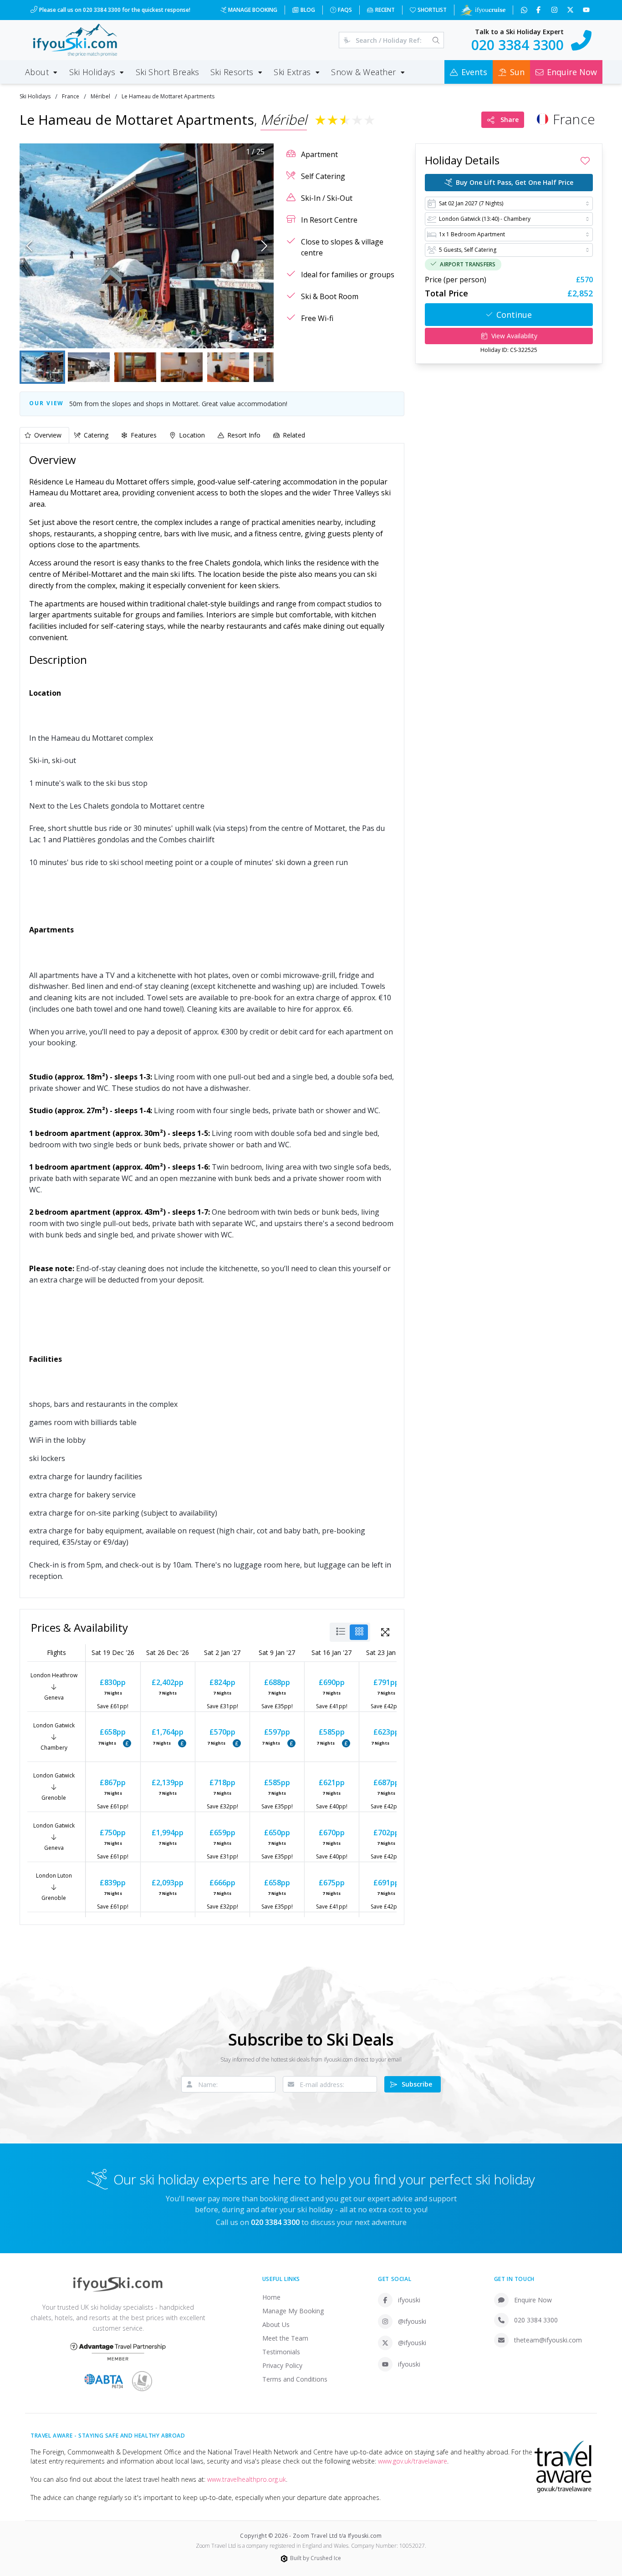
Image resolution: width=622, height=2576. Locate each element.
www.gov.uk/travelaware (413, 2461)
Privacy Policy (282, 2365)
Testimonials (281, 2352)
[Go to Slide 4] (182, 367)
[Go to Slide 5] (228, 367)
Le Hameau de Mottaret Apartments (168, 96)
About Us (276, 2324)
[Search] (436, 40)
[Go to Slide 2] (89, 367)
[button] (147, 246)
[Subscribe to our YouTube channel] (587, 10)
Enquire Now (533, 2300)
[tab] (44, 435)
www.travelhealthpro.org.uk (247, 2479)
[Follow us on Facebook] (539, 10)
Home (271, 2297)
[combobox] (509, 204)
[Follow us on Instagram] (555, 10)
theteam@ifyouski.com (548, 2340)
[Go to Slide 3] (135, 367)
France (71, 96)
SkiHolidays (35, 96)
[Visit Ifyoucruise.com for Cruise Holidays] (483, 10)
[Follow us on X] (571, 10)
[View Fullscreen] (385, 1632)
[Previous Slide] (29, 246)
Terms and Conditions (295, 2379)
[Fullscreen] (260, 335)
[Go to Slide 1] (42, 367)
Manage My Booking (293, 2311)
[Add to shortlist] (585, 161)
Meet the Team (285, 2338)
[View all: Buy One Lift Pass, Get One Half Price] (127, 1743)
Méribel (100, 96)
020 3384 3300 (536, 2320)
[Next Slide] (264, 246)
